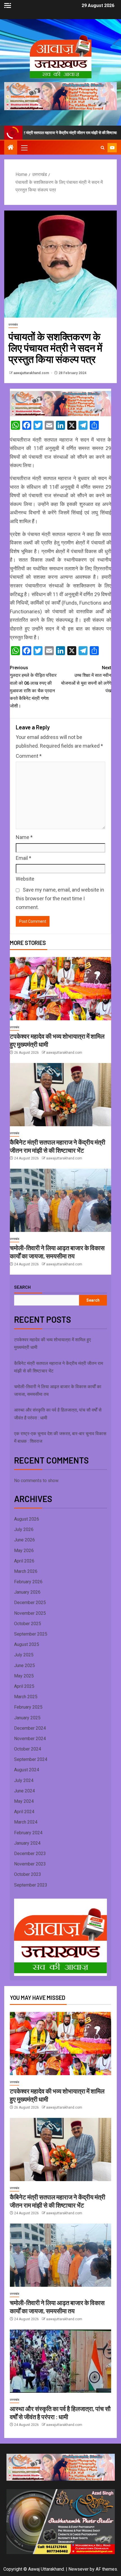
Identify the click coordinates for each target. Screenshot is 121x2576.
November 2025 (30, 1613)
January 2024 (27, 1843)
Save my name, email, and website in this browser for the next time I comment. (60, 898)
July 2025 (24, 1655)
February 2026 (28, 1582)
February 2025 (28, 1707)
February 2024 (28, 1833)
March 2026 (26, 1571)
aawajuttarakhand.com (32, 373)
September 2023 (31, 1885)
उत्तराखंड (13, 324)
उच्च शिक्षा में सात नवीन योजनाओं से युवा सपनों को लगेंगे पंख (86, 679)
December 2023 (30, 1854)
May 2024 (24, 1801)
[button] (24, 148)
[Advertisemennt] (60, 96)
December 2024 (30, 1728)
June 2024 (24, 1791)
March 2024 (26, 1822)
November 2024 (30, 1739)
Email (23, 858)
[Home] (11, 148)
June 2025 (24, 1665)
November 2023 (30, 1864)
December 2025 (30, 1603)
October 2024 (28, 1749)
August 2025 (27, 1644)
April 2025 (24, 1686)
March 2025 (26, 1697)
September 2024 (31, 1759)
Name (24, 837)
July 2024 (24, 1780)
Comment (29, 756)
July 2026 (24, 1529)
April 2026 (24, 1561)
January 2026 (27, 1592)
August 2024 (27, 1770)
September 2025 (31, 1634)
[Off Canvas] (8, 5)
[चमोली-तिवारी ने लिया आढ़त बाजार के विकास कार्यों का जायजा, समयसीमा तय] (60, 1200)
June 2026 (24, 1540)
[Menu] (24, 148)
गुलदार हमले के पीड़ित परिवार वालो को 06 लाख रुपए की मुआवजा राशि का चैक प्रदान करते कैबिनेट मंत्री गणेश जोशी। (33, 687)
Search (22, 1287)
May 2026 (24, 1551)
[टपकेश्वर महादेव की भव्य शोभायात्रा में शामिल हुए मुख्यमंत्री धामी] (60, 989)
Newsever (79, 2569)
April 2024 (24, 1812)
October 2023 (28, 1874)
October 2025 (28, 1624)
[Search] (103, 148)
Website (25, 879)
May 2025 (24, 1676)
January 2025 (27, 1718)
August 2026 (27, 1519)
